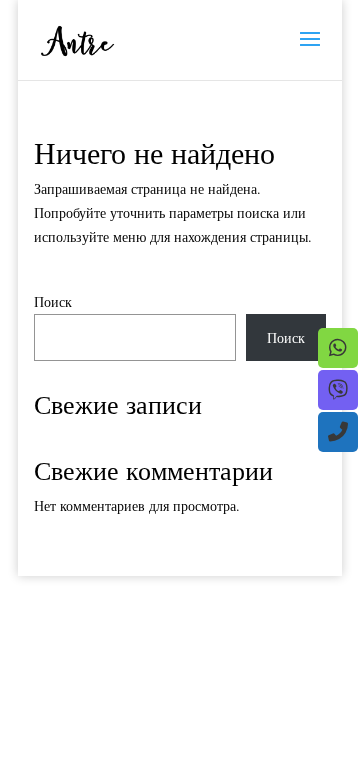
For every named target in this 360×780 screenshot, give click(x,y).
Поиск (53, 301)
